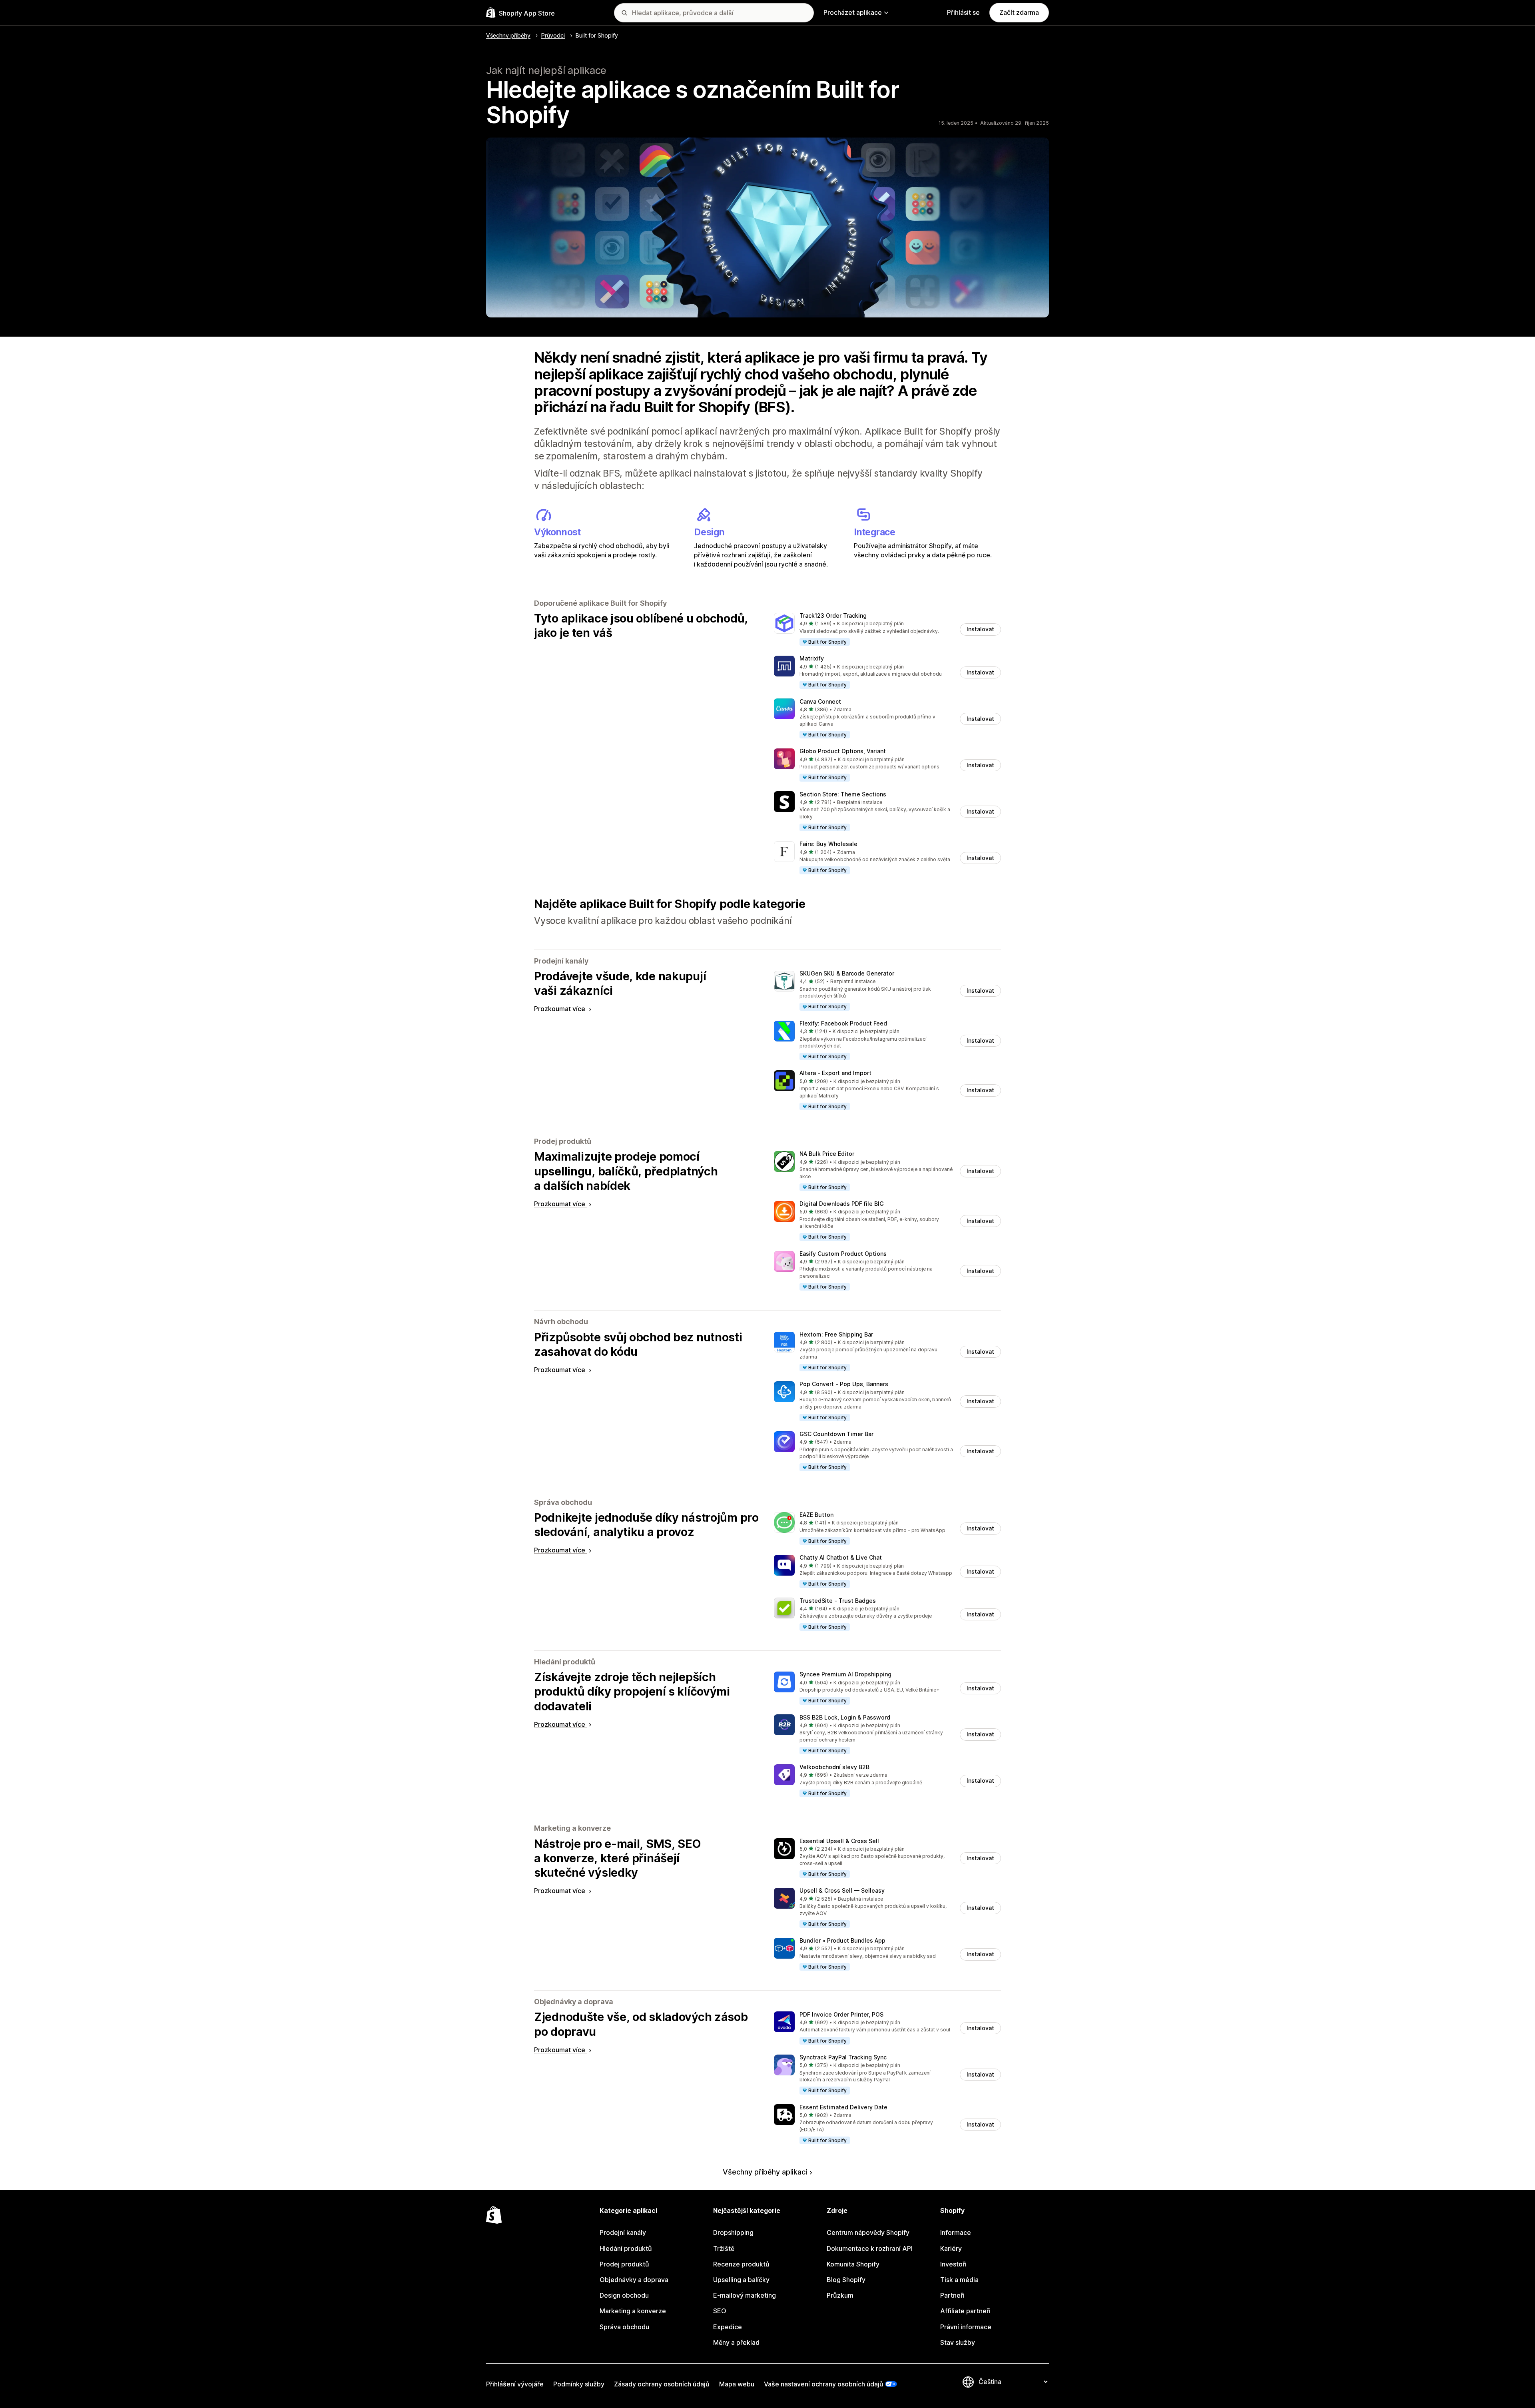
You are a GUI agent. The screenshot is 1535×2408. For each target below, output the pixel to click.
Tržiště (724, 2248)
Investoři (953, 2264)
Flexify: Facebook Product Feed (843, 1023)
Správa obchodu (624, 2327)
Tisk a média (959, 2280)
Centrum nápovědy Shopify (868, 2232)
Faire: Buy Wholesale (828, 844)
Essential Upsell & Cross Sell (839, 1841)
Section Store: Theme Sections (843, 794)
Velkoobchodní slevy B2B (834, 1767)
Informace (956, 2232)
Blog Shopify (846, 2280)
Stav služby (958, 2342)
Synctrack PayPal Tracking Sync (843, 2057)
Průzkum (840, 2295)
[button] (887, 629)
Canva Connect (820, 701)
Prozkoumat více (560, 1009)
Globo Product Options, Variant (843, 751)
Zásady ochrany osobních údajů (662, 2384)
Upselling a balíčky (741, 2280)
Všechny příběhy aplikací (765, 2172)
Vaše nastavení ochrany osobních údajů (824, 2384)
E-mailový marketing (745, 2295)
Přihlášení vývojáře (515, 2384)
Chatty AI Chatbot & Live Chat (841, 1557)
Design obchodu (624, 2295)
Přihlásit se (963, 12)
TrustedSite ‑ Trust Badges (838, 1601)
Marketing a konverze (633, 2311)
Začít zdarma (1019, 12)
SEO (720, 2311)
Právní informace (966, 2327)
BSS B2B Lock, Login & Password (845, 1717)
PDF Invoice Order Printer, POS (841, 2014)
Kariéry (951, 2248)
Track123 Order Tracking (833, 615)
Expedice (728, 2327)
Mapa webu (737, 2384)
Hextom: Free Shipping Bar (836, 1334)
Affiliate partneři (965, 2311)
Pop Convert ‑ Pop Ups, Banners (844, 1384)
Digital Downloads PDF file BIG (842, 1204)
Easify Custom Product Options (843, 1254)
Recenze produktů (741, 2264)
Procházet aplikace (853, 12)
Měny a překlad (736, 2342)
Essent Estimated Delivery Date (843, 2107)
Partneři (952, 2295)
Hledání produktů (626, 2248)
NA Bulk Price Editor (827, 1154)
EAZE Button (816, 1515)
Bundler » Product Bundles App (842, 1940)
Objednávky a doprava (634, 2280)
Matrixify (812, 658)
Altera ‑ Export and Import (835, 1073)
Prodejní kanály (623, 2232)
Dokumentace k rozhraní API (870, 2248)
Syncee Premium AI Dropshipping (845, 1674)
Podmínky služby (579, 2384)
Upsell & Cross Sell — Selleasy (842, 1890)
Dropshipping (733, 2232)
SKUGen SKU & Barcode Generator (847, 973)
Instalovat (980, 629)
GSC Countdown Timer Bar (836, 1434)
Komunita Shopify (853, 2264)
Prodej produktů (624, 2264)
